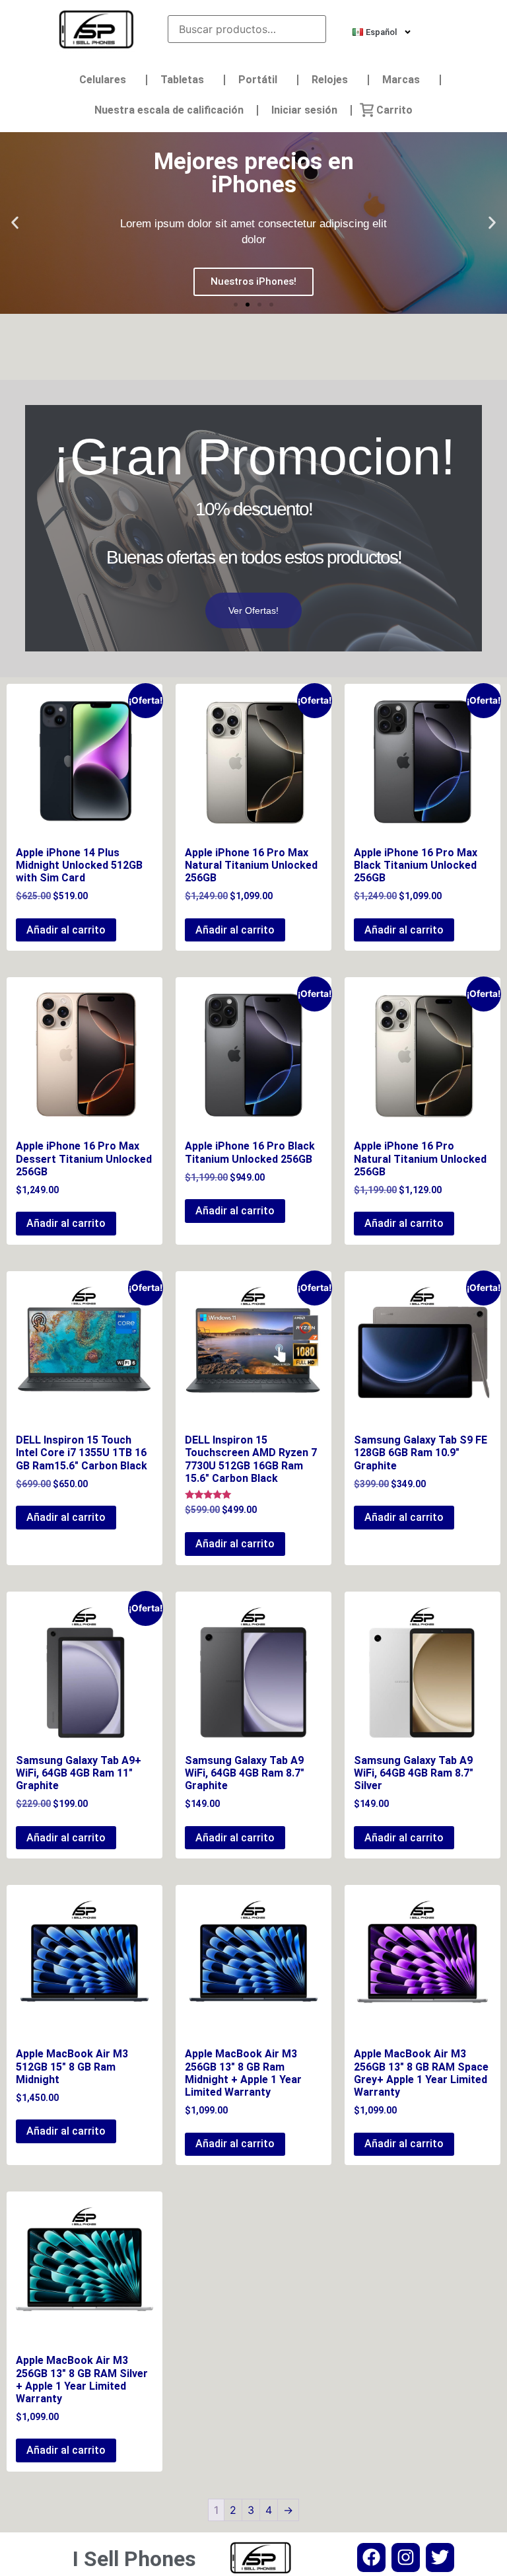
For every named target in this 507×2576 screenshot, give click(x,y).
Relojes (330, 80)
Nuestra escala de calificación (169, 110)
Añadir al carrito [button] (66, 930)
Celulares (103, 80)
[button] (15, 223)
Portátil (258, 80)
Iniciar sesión (304, 110)
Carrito (394, 110)
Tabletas (182, 80)
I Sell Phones (134, 2559)
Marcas (401, 80)
